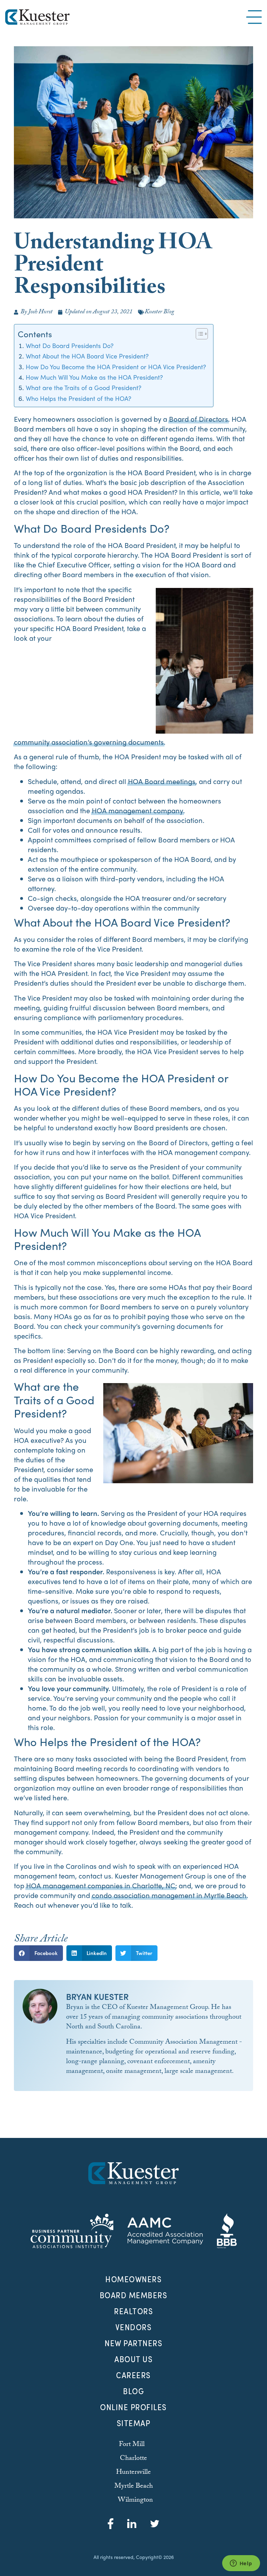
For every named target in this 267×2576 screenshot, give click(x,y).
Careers (133, 2375)
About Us (133, 2359)
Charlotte (133, 2459)
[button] (38, 1953)
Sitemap (134, 2423)
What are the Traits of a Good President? (84, 387)
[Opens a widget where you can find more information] (241, 2564)
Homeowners (133, 2279)
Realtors (133, 2311)
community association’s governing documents (89, 742)
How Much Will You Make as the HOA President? (94, 377)
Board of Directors (199, 419)
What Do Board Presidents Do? (70, 345)
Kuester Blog (159, 312)
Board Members (134, 2295)
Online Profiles (133, 2407)
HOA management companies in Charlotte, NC (101, 1885)
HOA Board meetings (162, 781)
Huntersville (133, 2473)
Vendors (134, 2327)
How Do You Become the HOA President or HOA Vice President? (116, 366)
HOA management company (137, 810)
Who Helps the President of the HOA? (79, 398)
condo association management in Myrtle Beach (169, 1895)
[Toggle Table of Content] (198, 334)
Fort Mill (132, 2445)
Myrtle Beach (134, 2487)
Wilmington (135, 2501)
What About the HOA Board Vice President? (87, 356)
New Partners (133, 2343)
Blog (133, 2391)
